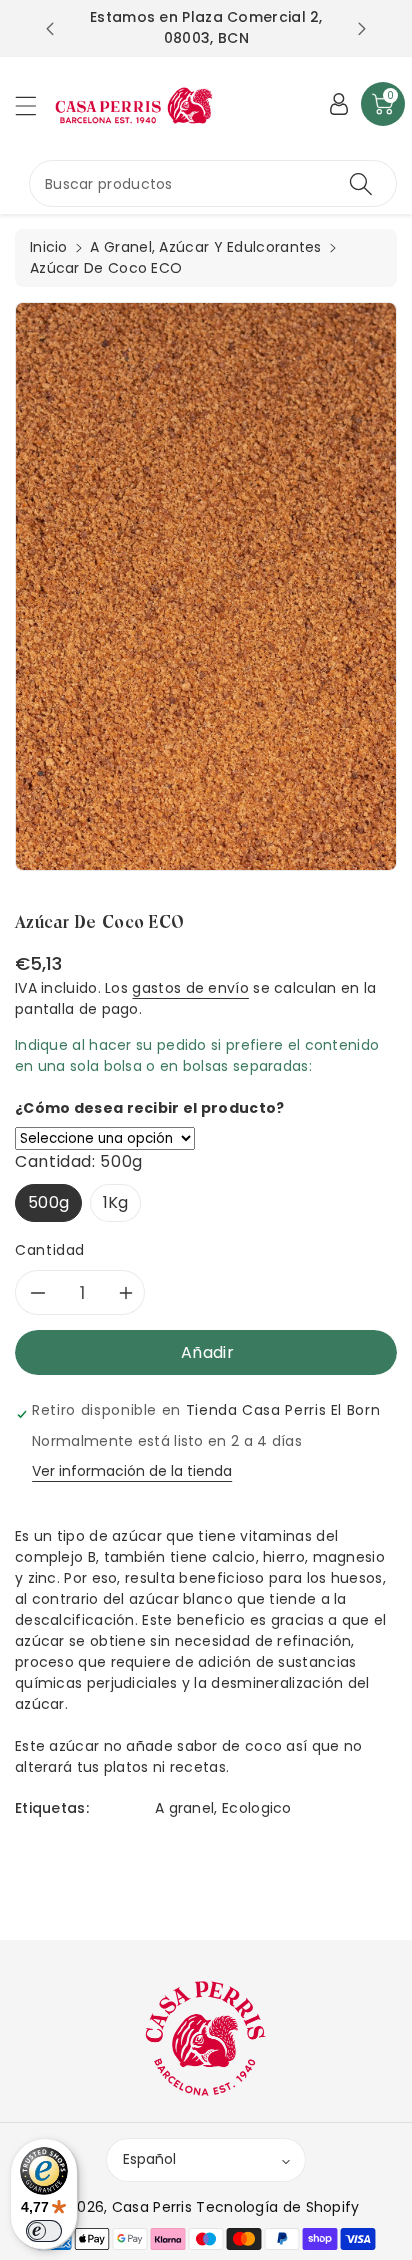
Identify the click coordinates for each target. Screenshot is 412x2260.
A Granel (120, 247)
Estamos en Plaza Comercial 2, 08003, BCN (206, 27)
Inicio (49, 247)
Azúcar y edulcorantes (240, 247)
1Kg (116, 1202)
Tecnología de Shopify (277, 2207)
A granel (184, 1808)
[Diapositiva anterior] (50, 29)
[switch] (44, 2231)
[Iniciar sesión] (339, 104)
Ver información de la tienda (132, 1471)
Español (149, 2159)
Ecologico (257, 1808)
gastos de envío (190, 988)
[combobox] (213, 183)
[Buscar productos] (361, 183)
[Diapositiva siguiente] (362, 29)
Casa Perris (152, 2207)
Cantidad (50, 1250)
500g (48, 1202)
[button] (35, 105)
